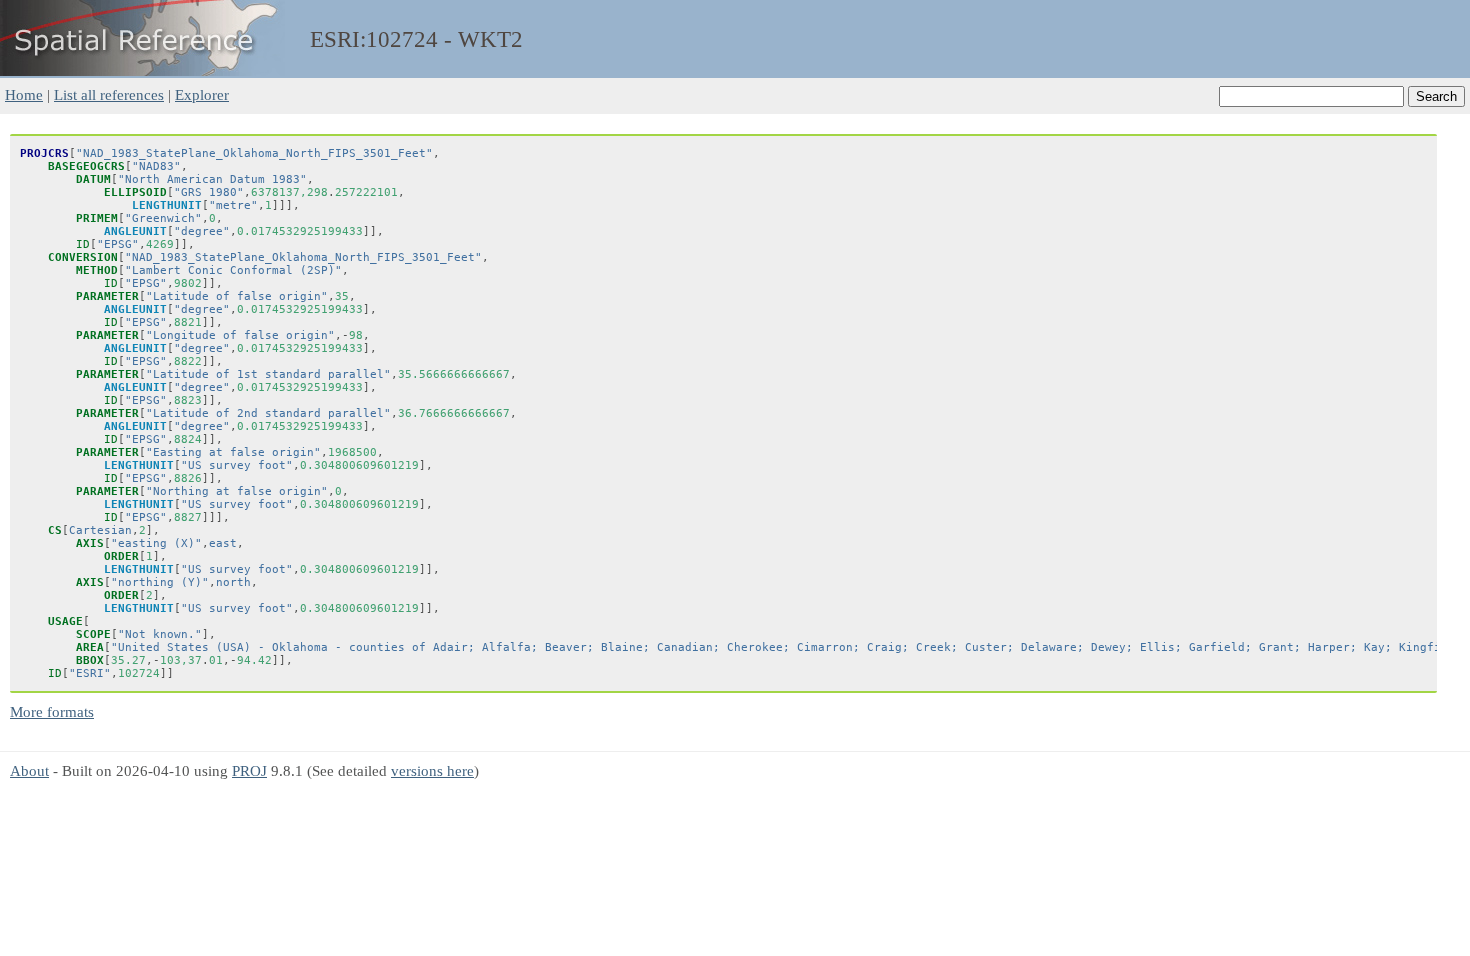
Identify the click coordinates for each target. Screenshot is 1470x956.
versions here (432, 770)
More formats (52, 711)
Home (24, 94)
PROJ (249, 770)
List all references (109, 94)
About (29, 770)
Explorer (202, 94)
